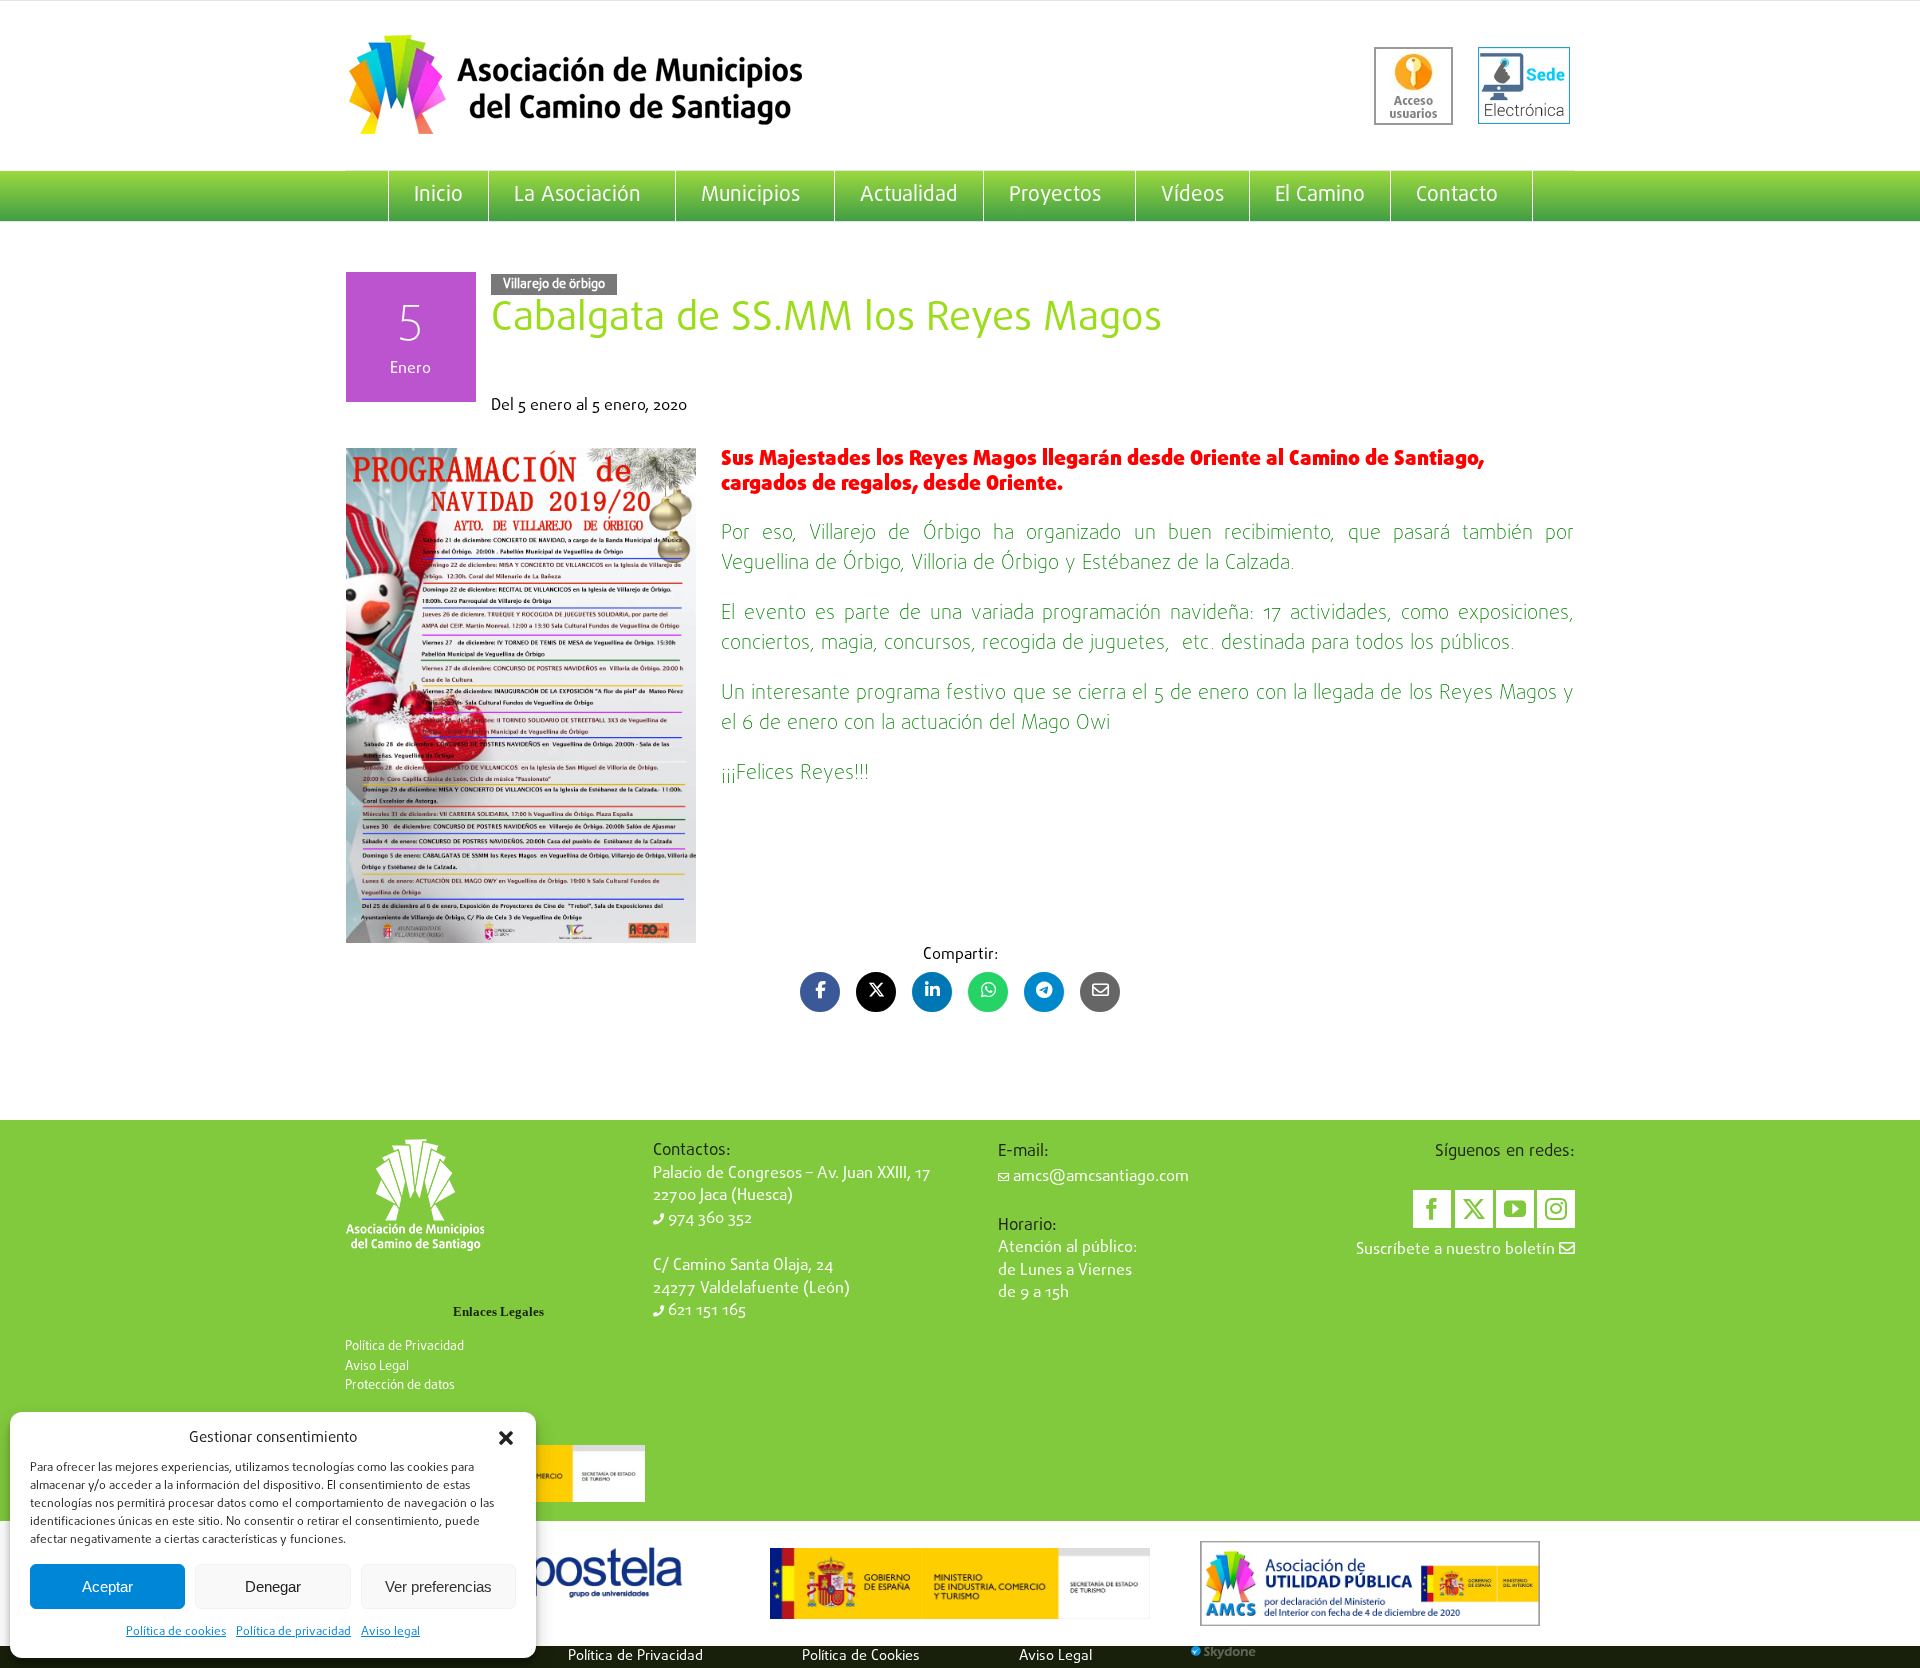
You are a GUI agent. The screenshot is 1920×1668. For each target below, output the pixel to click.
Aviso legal (390, 1632)
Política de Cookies (861, 1656)
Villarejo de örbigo (554, 284)
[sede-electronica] (1524, 86)
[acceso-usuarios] (1413, 86)
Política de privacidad (293, 1632)
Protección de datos (400, 1385)
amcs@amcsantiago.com (1099, 1177)
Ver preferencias (438, 1586)
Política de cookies (176, 1632)
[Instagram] (1556, 1209)
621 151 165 (705, 1311)
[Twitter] (1474, 1209)
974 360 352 (708, 1219)
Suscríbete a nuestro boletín (1457, 1250)
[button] (506, 1438)
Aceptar (107, 1586)
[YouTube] (1515, 1209)
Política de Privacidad (404, 1346)
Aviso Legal (377, 1366)
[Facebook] (1432, 1209)
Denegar (273, 1586)
